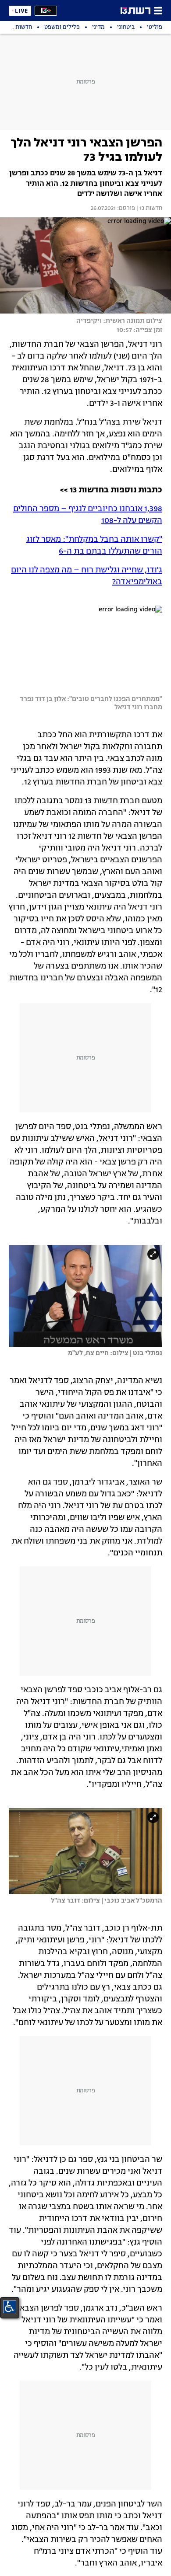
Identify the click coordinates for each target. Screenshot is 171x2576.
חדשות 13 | (149, 209)
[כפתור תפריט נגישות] (10, 2307)
